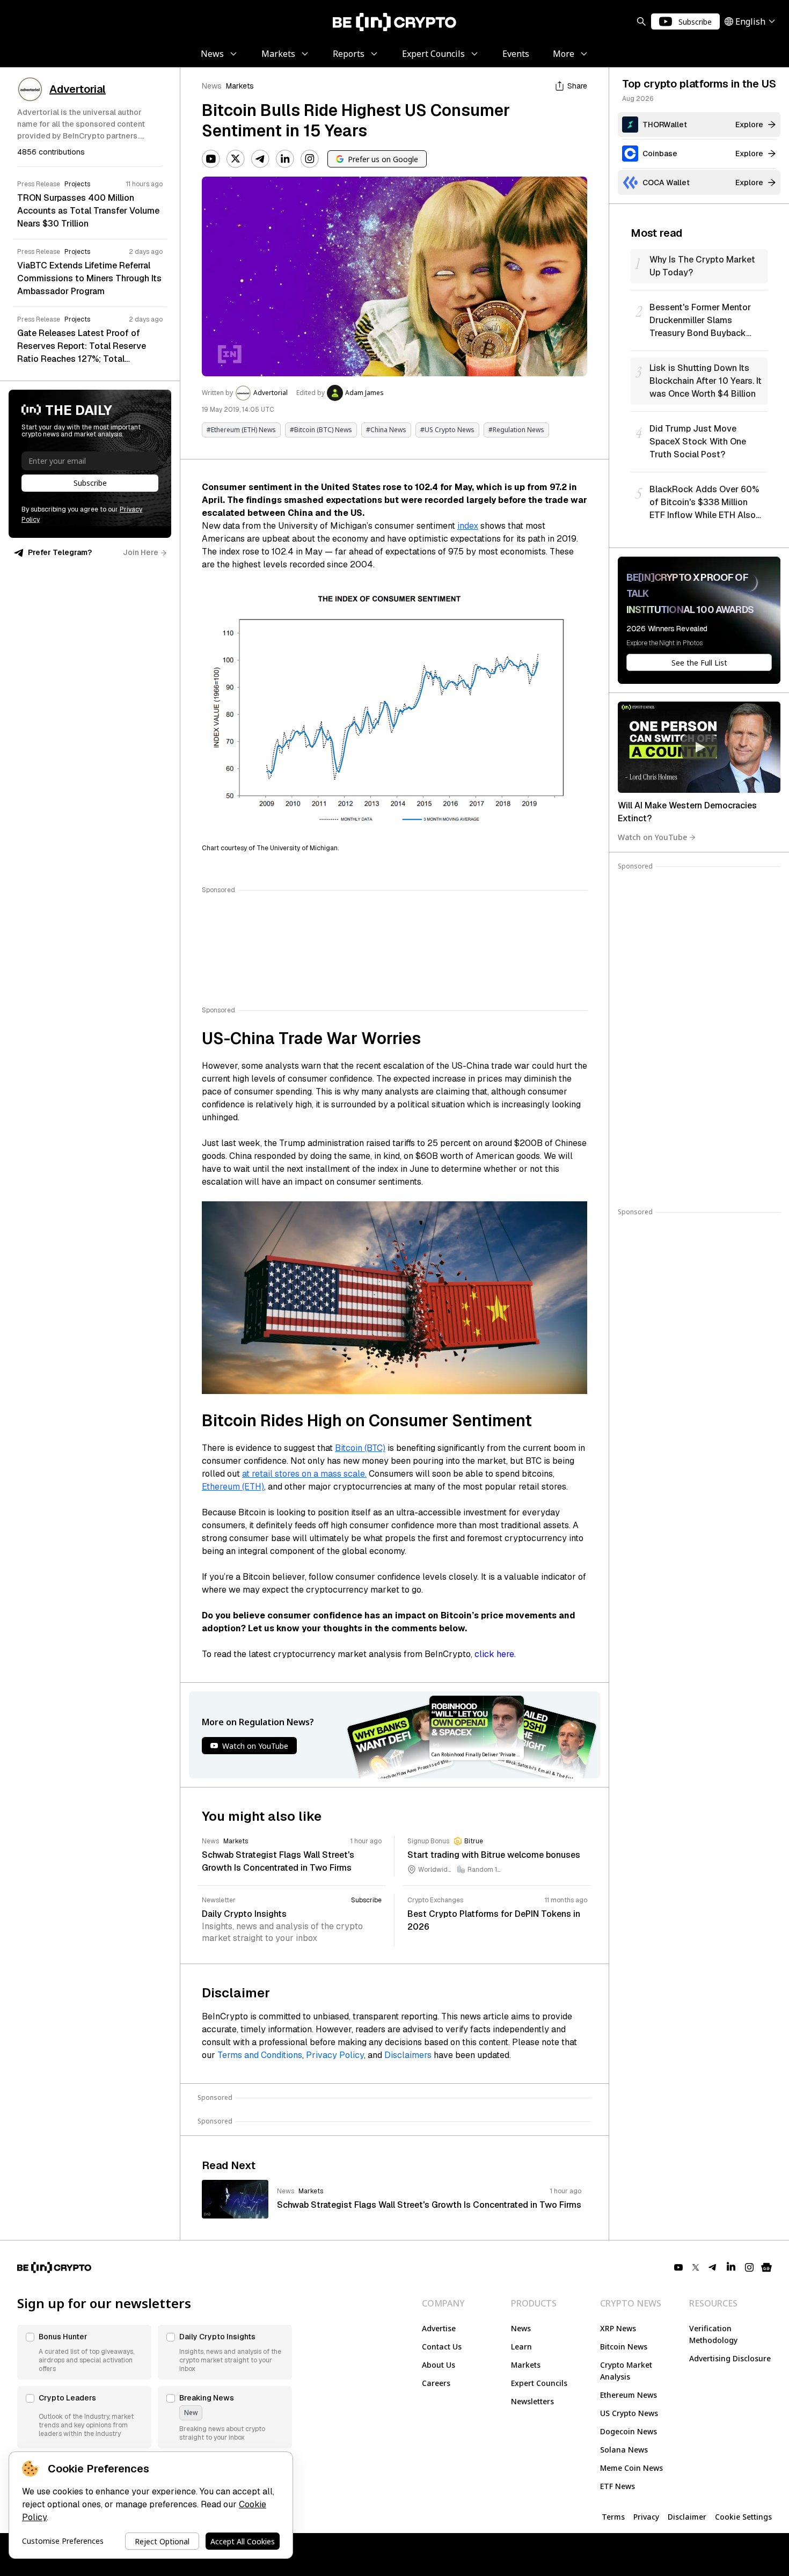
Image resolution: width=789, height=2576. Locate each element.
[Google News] (766, 2267)
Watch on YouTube (652, 837)
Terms (613, 2517)
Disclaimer (687, 2517)
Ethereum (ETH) (233, 1487)
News (212, 86)
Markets (240, 86)
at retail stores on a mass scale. (304, 1474)
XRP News (618, 2328)
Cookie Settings (743, 2517)
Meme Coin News (631, 2468)
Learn (521, 2347)
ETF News (618, 2486)
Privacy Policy (335, 2055)
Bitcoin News (624, 2347)
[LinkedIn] (285, 159)
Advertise (439, 2328)
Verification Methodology (713, 2334)
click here (494, 1654)
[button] (84, 2352)
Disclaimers (408, 2055)
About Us (439, 2365)
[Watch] (699, 747)
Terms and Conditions (260, 2055)
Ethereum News (629, 2395)
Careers (436, 2383)
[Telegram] (260, 159)
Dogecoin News (629, 2431)
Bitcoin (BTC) (360, 1448)
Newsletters (532, 2401)
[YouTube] (211, 159)
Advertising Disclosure (730, 2358)
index (468, 526)
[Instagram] (310, 159)
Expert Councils (539, 2383)
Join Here (141, 552)
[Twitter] (236, 159)
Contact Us (442, 2347)
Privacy (646, 2517)
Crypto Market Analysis (626, 2371)
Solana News (624, 2450)
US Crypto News (629, 2413)
